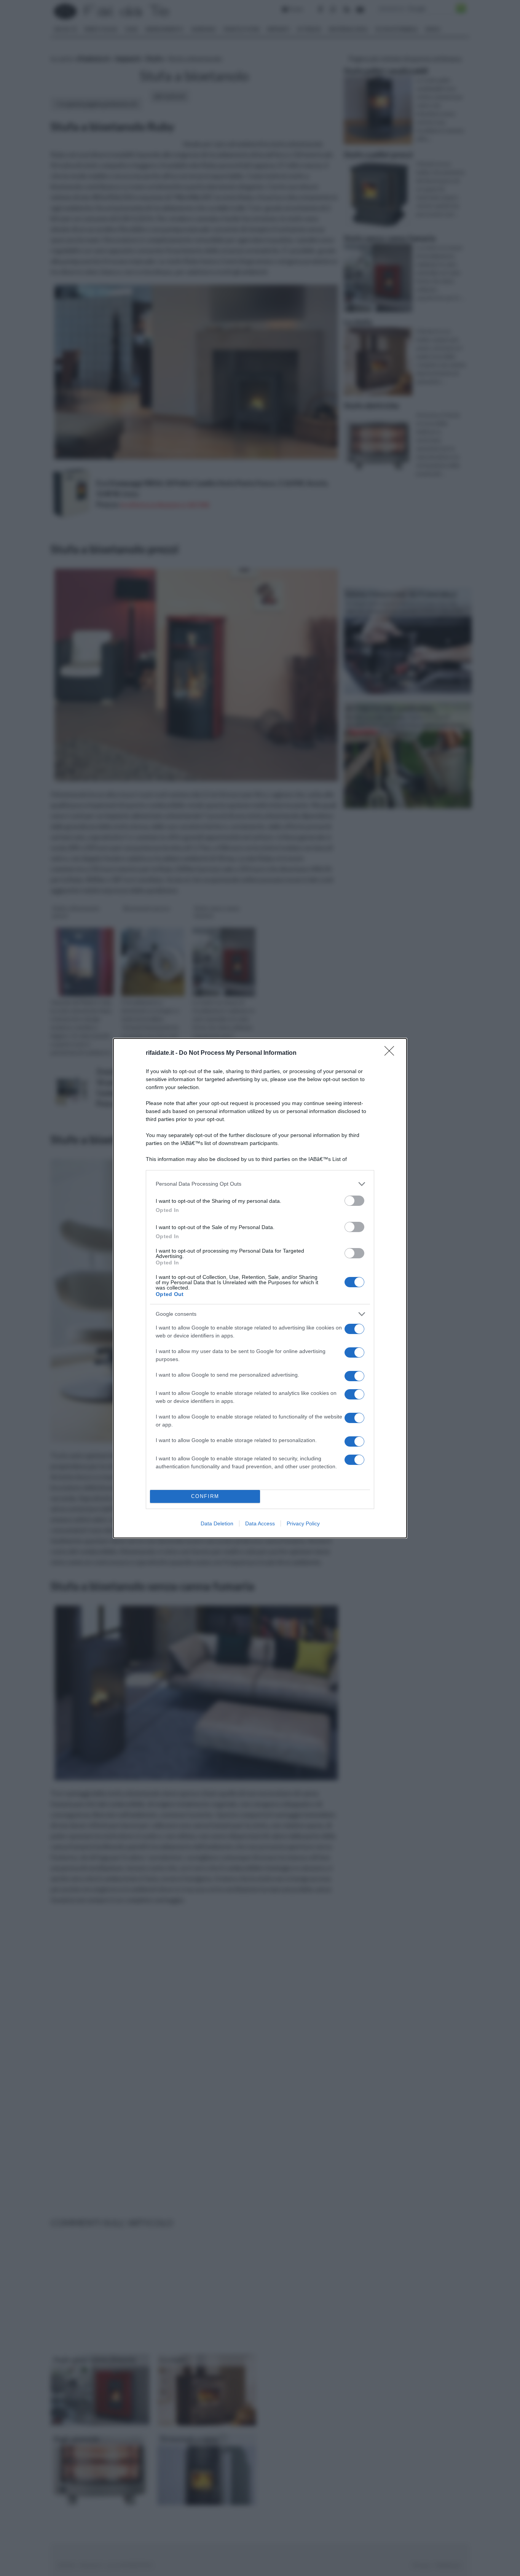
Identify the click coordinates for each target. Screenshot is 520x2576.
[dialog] (260, 1288)
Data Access (260, 1523)
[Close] (392, 1053)
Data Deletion (217, 1523)
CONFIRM (205, 1496)
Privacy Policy (303, 1523)
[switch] (354, 1201)
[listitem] (260, 1184)
